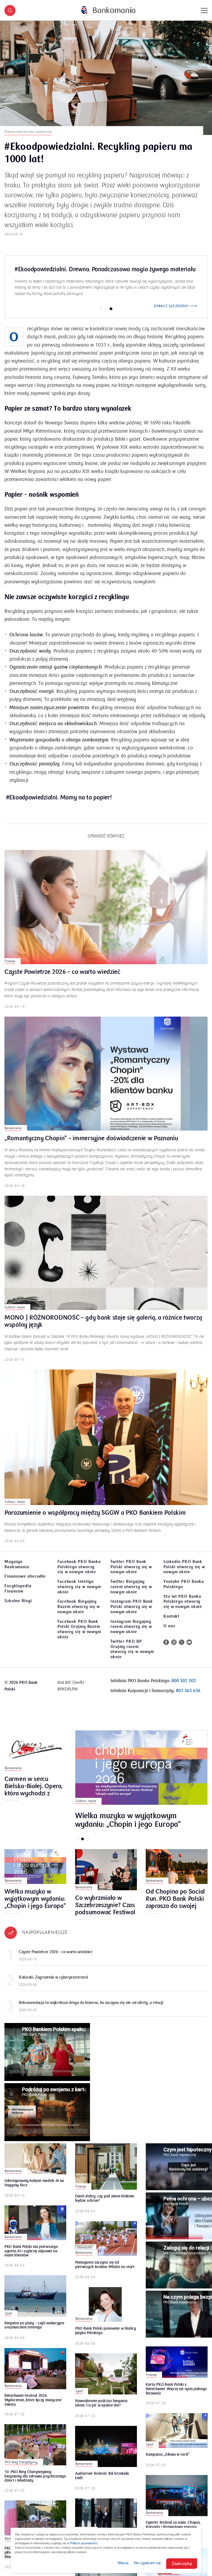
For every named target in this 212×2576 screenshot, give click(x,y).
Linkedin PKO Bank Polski (184, 1573)
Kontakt (171, 1622)
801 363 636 (188, 1697)
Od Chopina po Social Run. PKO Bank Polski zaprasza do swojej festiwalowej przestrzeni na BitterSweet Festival (175, 1905)
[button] (10, 10)
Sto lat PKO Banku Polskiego (183, 1608)
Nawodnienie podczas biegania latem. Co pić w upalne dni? (101, 2409)
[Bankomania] (108, 10)
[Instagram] (174, 1648)
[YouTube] (189, 1648)
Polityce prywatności (84, 2543)
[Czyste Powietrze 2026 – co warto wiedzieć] (106, 913)
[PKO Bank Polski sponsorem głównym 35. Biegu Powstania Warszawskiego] (35, 2527)
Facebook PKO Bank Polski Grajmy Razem (79, 1635)
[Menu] (204, 10)
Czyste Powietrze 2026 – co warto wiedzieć (62, 978)
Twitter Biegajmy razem (131, 1593)
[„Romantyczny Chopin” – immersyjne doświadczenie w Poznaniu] (106, 1080)
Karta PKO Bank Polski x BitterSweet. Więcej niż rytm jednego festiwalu (176, 2395)
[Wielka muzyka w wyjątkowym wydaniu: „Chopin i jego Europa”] (141, 1774)
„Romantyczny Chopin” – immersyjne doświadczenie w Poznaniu (91, 1145)
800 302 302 (184, 1687)
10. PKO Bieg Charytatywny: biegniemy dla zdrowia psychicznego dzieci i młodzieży (35, 2482)
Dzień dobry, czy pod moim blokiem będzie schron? (105, 2205)
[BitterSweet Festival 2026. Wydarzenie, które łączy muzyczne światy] (35, 2375)
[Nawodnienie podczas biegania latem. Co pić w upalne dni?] (106, 2380)
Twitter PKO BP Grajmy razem (132, 1655)
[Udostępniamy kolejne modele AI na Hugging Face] (35, 2165)
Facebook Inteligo (79, 1593)
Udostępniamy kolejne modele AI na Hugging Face (34, 2189)
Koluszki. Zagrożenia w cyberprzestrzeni (53, 1983)
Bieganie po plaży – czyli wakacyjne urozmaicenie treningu (34, 2332)
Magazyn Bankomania (17, 1570)
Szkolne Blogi (18, 1607)
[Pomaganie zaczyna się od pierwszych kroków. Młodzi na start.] (106, 2245)
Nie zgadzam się (147, 2563)
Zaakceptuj (182, 2563)
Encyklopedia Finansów (18, 1595)
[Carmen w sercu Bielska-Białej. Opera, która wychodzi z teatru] (35, 1757)
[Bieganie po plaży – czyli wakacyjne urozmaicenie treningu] (35, 2302)
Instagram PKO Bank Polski (132, 1613)
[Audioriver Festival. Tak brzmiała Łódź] (106, 2453)
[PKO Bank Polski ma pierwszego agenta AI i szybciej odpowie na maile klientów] (35, 2229)
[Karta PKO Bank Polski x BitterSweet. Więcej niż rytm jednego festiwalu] (177, 2368)
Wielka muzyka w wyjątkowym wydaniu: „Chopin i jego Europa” (128, 1826)
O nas (169, 1632)
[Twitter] (182, 1648)
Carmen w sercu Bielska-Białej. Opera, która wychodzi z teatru (33, 1792)
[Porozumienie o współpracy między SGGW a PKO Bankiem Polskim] (106, 1443)
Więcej (123, 2563)
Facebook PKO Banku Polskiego (79, 1573)
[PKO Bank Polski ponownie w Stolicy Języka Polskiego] (106, 2311)
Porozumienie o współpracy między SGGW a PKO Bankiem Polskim (95, 1519)
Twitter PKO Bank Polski (131, 1573)
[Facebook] (166, 1648)
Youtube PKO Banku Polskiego (184, 1590)
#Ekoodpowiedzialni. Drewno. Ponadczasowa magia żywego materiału (105, 269)
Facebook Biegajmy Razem (79, 1613)
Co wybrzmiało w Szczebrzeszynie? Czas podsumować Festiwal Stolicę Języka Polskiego (105, 1911)
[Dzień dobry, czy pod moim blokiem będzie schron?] (106, 2173)
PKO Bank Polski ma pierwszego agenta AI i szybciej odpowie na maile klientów (31, 2257)
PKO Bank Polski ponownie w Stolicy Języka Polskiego (106, 2337)
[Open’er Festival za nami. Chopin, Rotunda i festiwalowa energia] (177, 2502)
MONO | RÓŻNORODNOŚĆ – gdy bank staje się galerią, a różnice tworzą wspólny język (103, 1328)
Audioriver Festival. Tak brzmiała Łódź (102, 2482)
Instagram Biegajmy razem (131, 1633)
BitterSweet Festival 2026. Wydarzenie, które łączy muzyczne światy (33, 2406)
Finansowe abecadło (25, 1582)
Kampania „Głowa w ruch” (168, 2461)
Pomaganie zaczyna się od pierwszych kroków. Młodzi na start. (105, 2271)
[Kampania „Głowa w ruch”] (177, 2437)
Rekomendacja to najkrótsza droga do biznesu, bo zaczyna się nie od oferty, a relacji (91, 2009)
